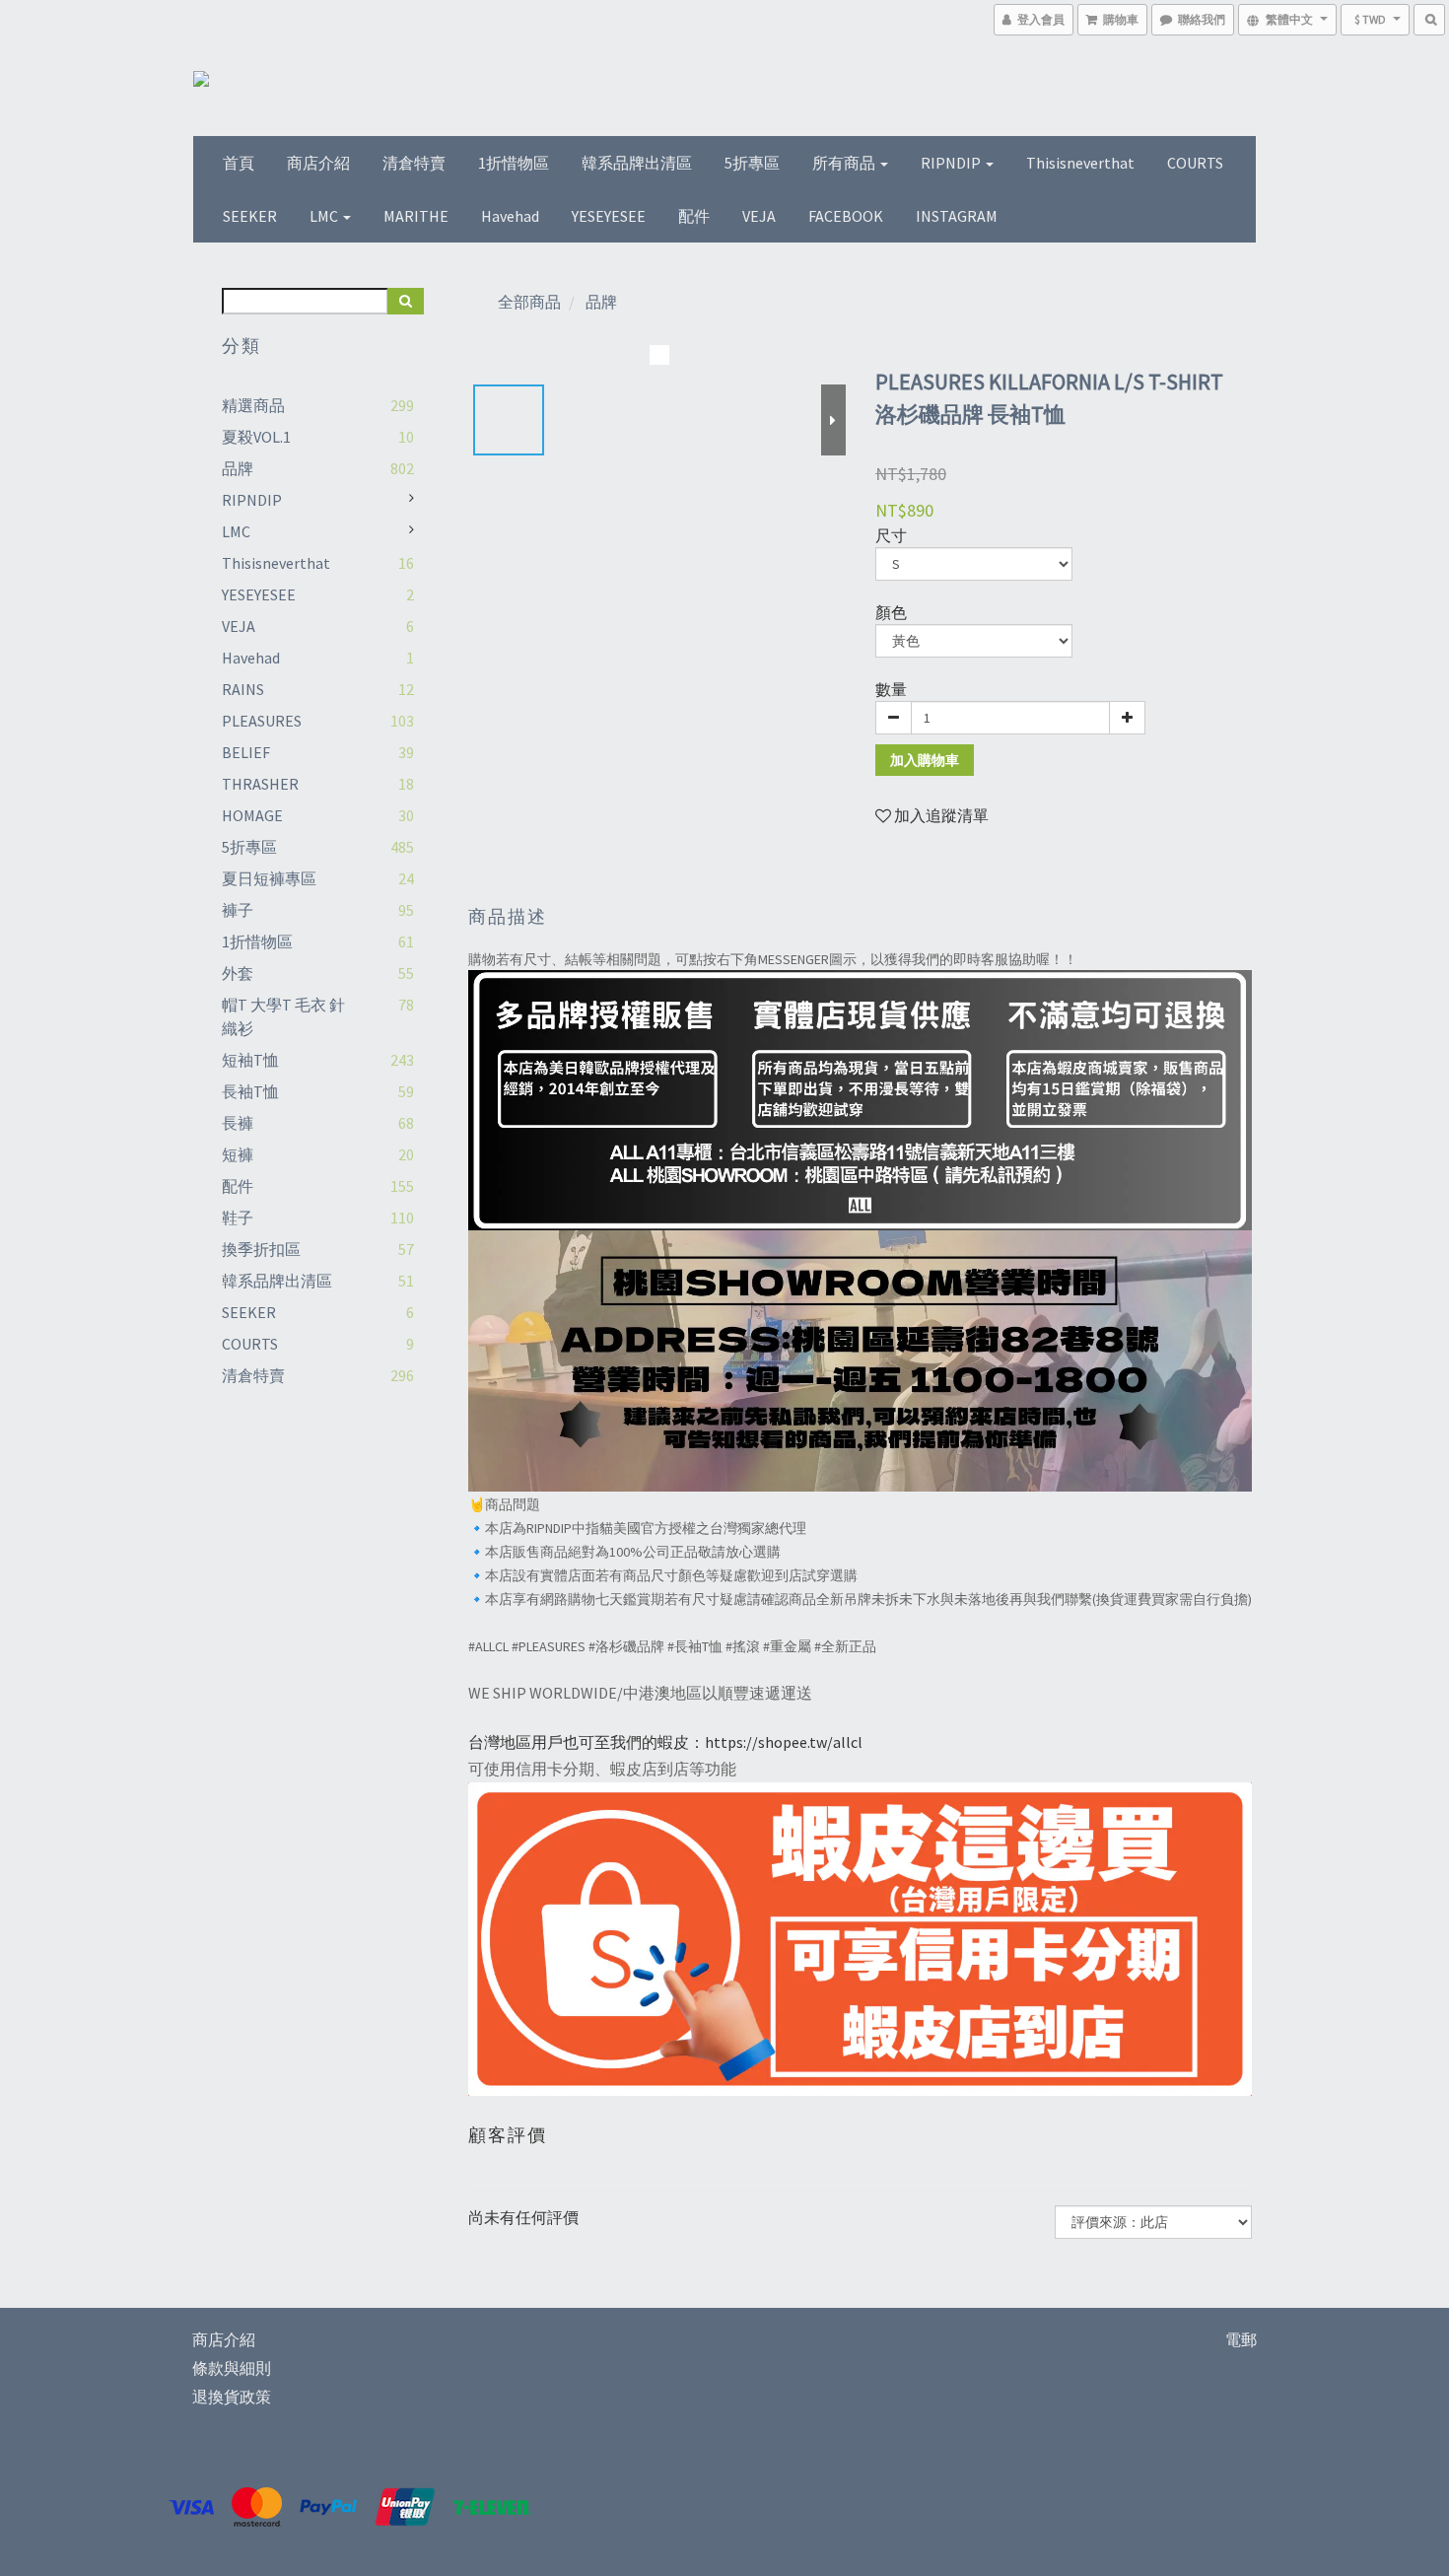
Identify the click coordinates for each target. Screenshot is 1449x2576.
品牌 (238, 468)
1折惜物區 (514, 163)
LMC (325, 216)
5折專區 (752, 163)
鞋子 (238, 1218)
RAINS (243, 689)
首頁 (239, 163)
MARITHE (416, 216)
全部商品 (529, 302)
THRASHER (260, 784)
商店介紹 (318, 163)
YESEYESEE (609, 216)
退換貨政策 (232, 2397)
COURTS (1195, 163)
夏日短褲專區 (269, 878)
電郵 (1241, 2339)
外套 (238, 973)
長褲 (238, 1123)
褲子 (238, 910)
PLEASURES (262, 721)
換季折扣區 (261, 1249)
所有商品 (845, 163)
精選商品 (253, 405)
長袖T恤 (250, 1091)
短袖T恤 (250, 1060)
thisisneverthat (1080, 163)
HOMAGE (252, 815)
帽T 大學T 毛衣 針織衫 (283, 1016)
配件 (694, 216)
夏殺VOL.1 (256, 437)
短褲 (238, 1154)
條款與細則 (232, 2368)
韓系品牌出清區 (637, 163)
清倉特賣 (414, 163)
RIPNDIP (952, 163)
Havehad (510, 216)
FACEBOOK (846, 216)
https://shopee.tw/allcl (784, 1742)
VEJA (759, 216)
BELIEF (246, 752)
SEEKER (250, 216)
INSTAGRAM (957, 216)
